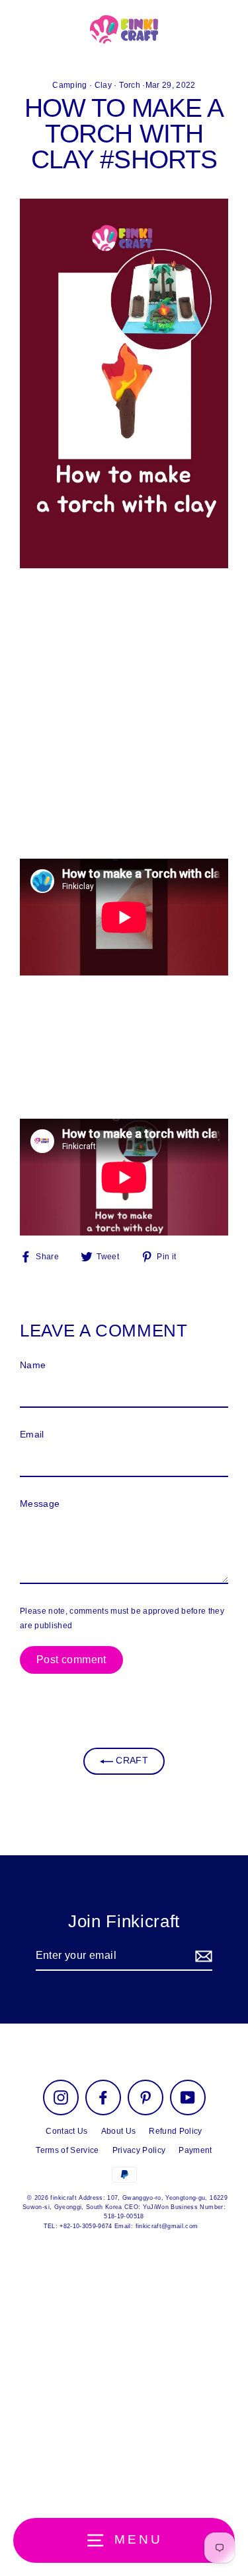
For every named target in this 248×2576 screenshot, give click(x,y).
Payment (195, 2150)
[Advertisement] (124, 718)
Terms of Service (67, 2150)
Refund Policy (175, 2131)
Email (32, 1435)
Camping (69, 85)
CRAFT (131, 1761)
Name (33, 1365)
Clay (103, 85)
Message (40, 1504)
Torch (130, 85)
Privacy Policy (139, 2150)
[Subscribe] (202, 1956)
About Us (119, 2131)
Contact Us (66, 2131)
